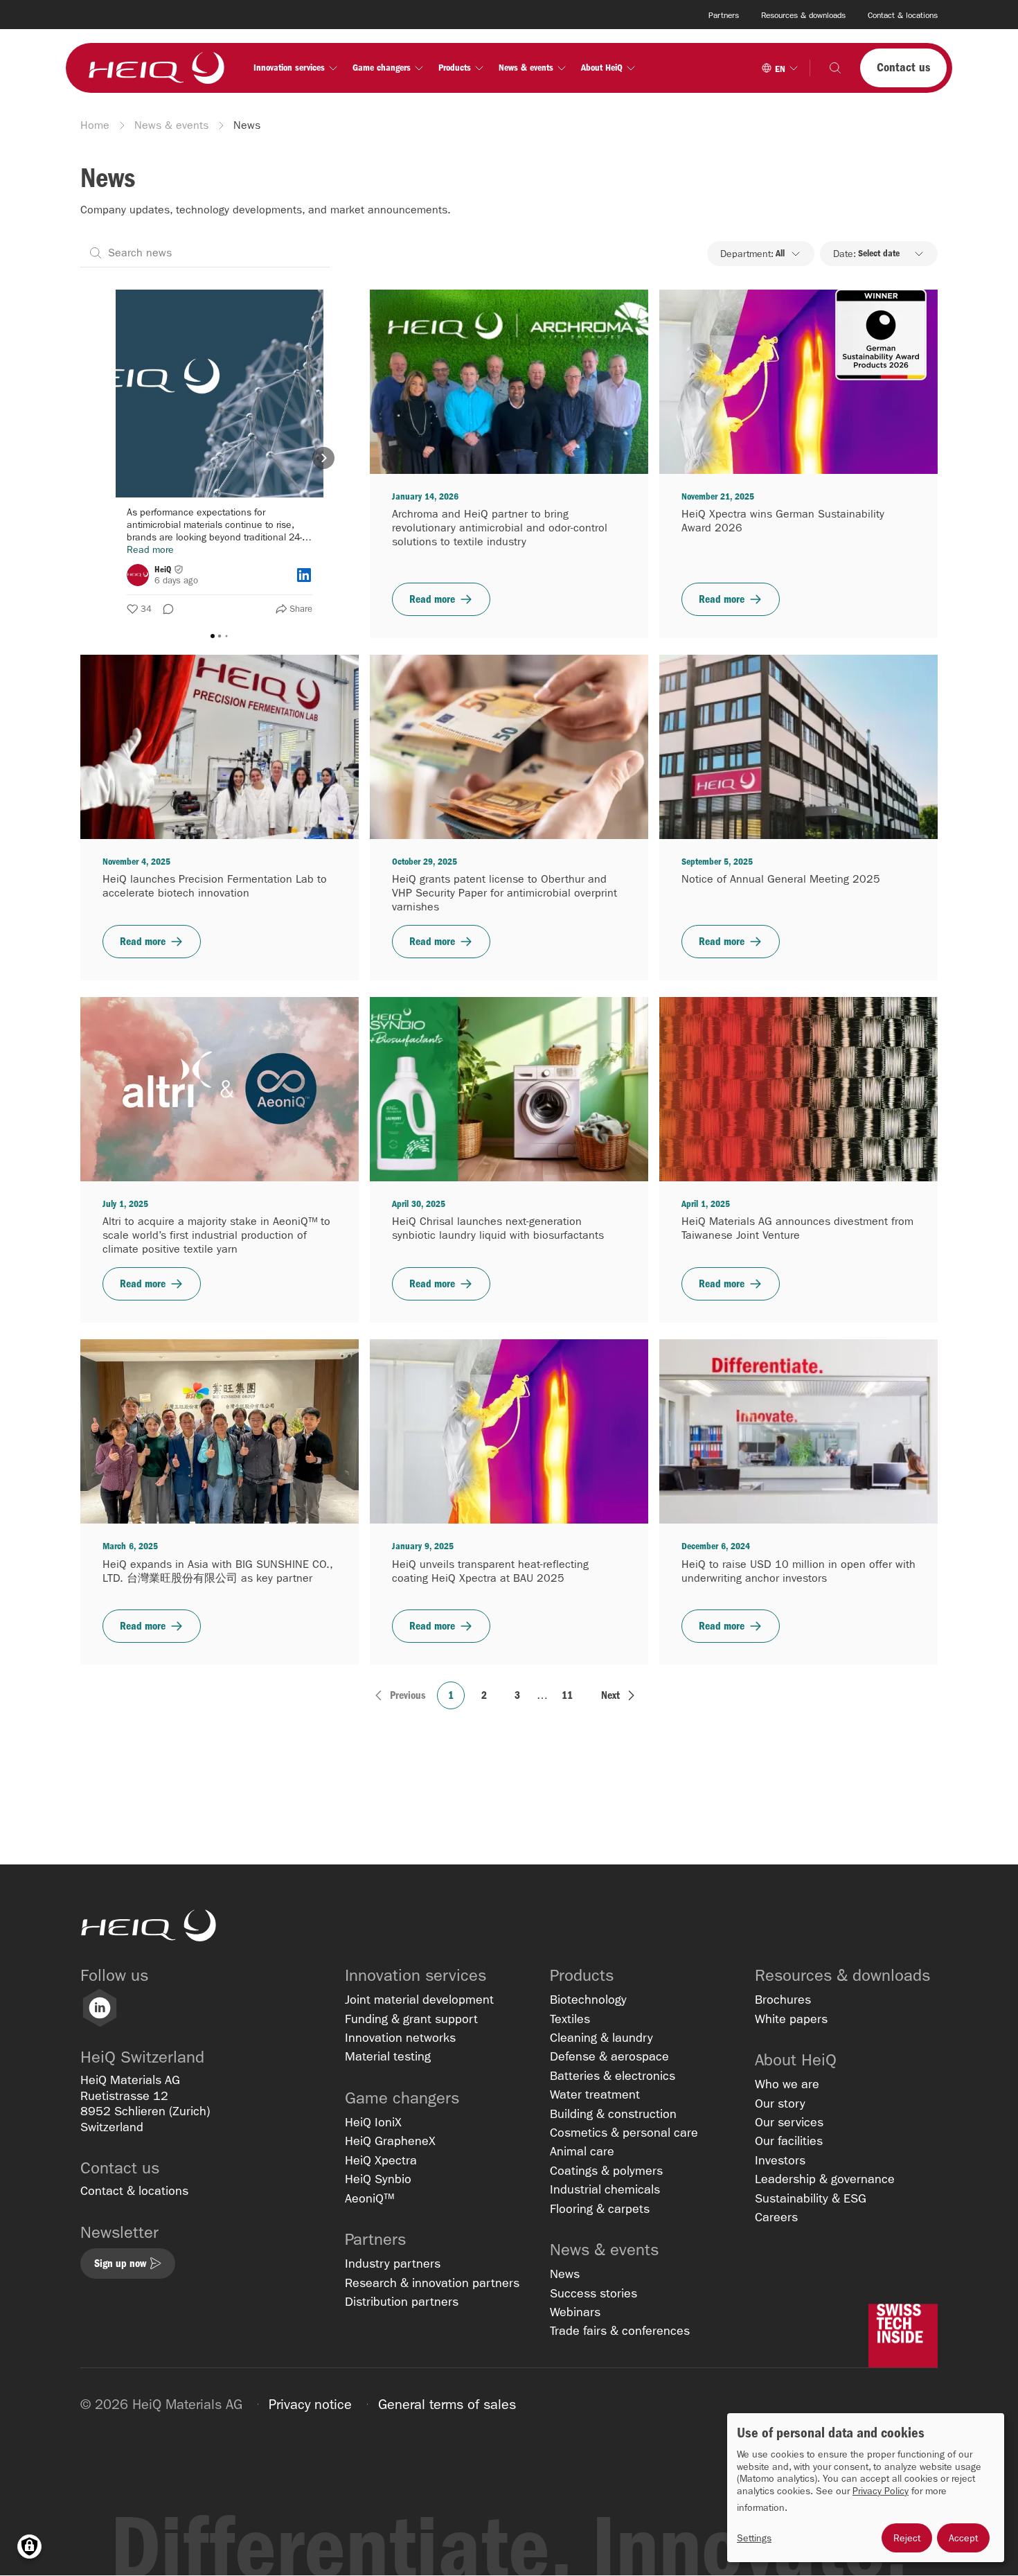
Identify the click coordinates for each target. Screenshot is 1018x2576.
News (565, 2274)
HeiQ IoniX (373, 2123)
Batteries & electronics (613, 2076)
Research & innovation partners (432, 2283)
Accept (963, 2538)
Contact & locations (903, 15)
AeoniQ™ (369, 2199)
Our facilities (789, 2141)
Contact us (903, 68)
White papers (791, 2019)
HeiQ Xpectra (381, 2161)
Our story (780, 2104)
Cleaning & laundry (601, 2038)
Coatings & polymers (606, 2171)
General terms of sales (447, 2404)
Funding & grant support (411, 2019)
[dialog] (866, 2488)
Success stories (593, 2294)
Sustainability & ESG (811, 2199)
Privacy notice (310, 2404)
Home (95, 125)
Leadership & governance (825, 2179)
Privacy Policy (881, 2491)
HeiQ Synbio (378, 2179)
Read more (432, 599)
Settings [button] (754, 2538)
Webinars (575, 2312)
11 (567, 1695)
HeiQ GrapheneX (390, 2141)
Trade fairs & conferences (620, 2331)
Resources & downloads (803, 15)
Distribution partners (402, 2302)
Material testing (388, 2057)
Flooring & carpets (600, 2209)
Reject (907, 2538)
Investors (780, 2161)
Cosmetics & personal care (624, 2133)
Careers (776, 2217)
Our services (789, 2123)
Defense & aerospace (609, 2057)
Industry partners (393, 2264)
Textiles (570, 2019)
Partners (724, 15)
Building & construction (613, 2114)
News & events (171, 125)
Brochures (783, 2000)
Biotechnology (588, 2000)
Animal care (582, 2152)
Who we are (787, 2084)
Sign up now (120, 2263)
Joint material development (419, 2000)
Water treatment (595, 2095)
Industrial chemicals (605, 2190)
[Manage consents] (29, 2547)
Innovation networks (400, 2038)
